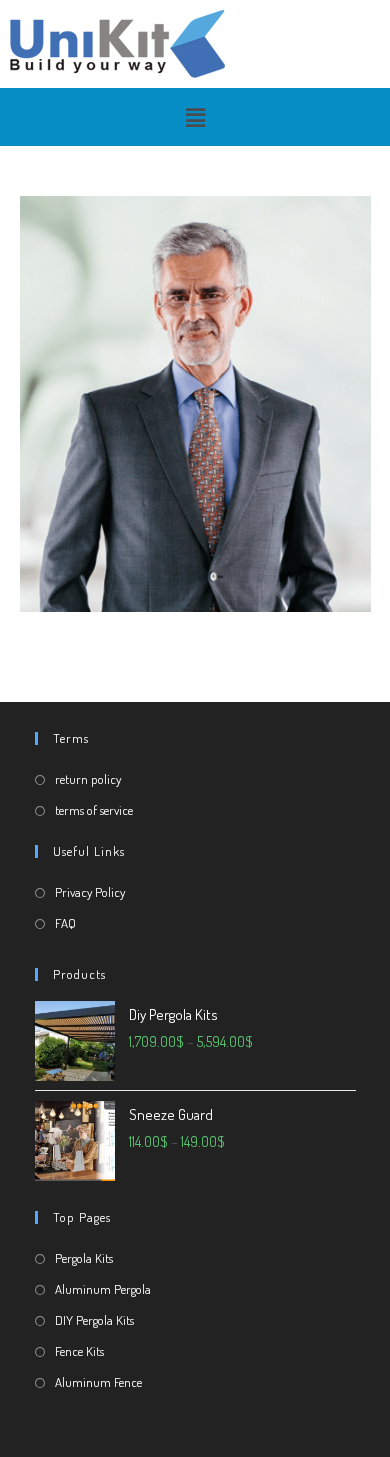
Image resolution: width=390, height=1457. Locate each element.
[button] (195, 117)
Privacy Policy (90, 892)
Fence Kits (79, 1351)
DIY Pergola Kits (94, 1320)
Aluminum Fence (98, 1382)
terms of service (94, 810)
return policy (88, 779)
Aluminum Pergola (103, 1289)
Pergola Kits (84, 1258)
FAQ (65, 923)
